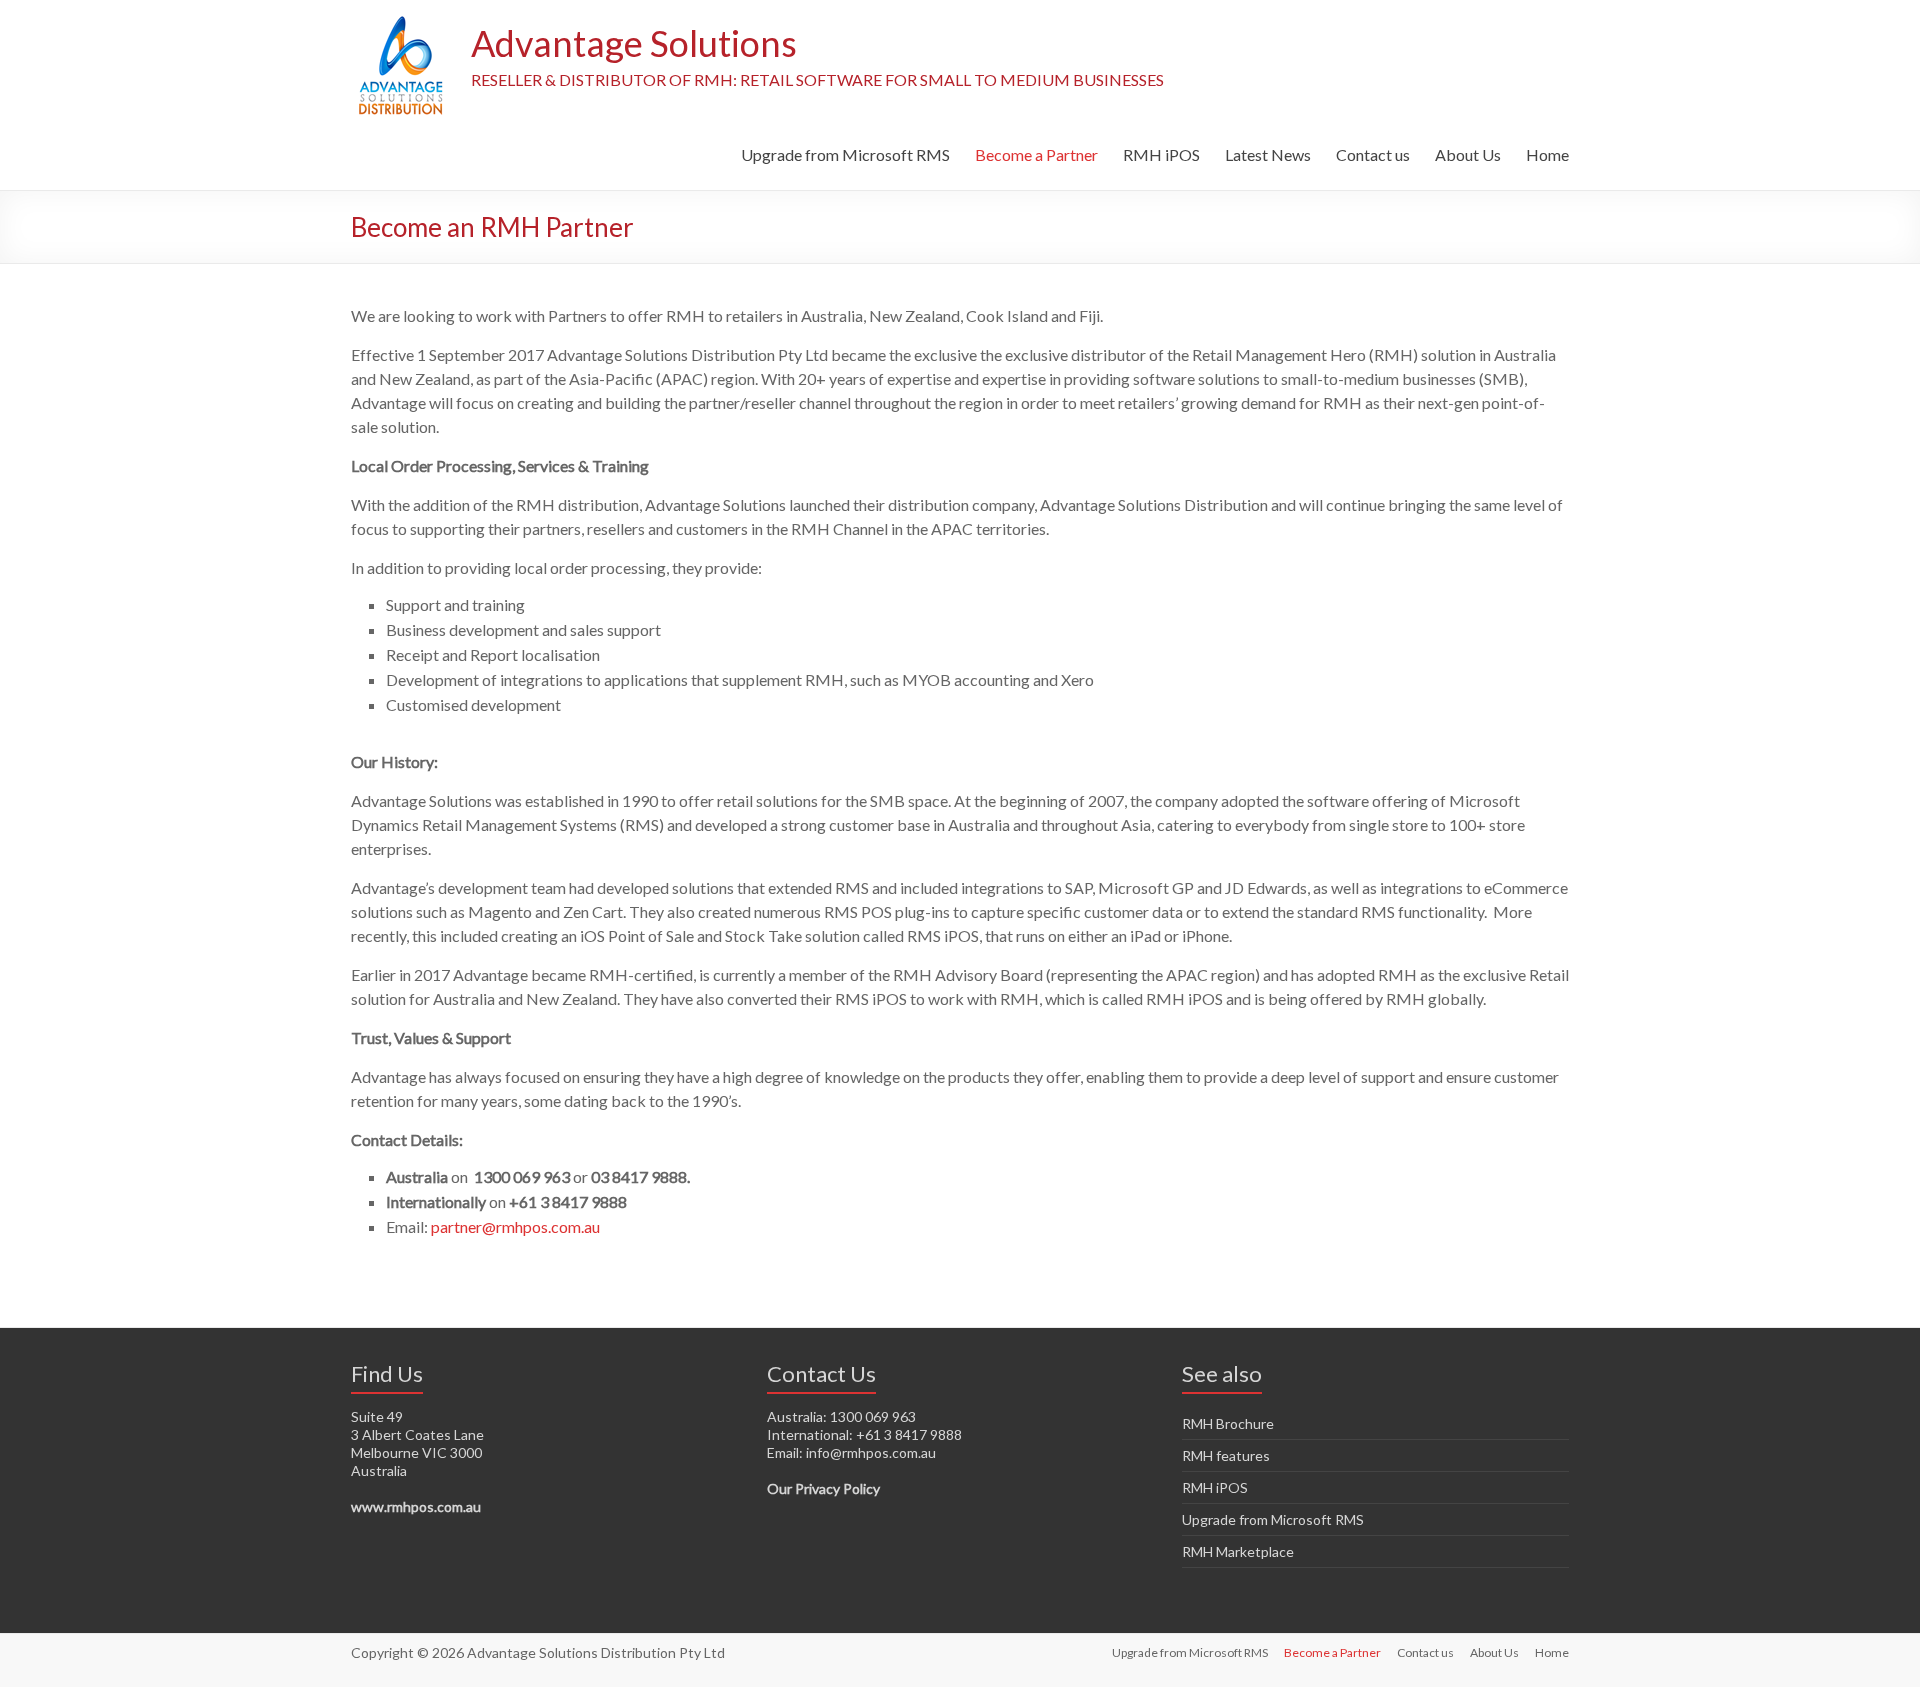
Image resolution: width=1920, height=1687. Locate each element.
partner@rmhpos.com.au (515, 1226)
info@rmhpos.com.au (871, 1452)
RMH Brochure (1228, 1423)
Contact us (1373, 154)
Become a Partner (1036, 154)
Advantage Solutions (634, 43)
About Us (1468, 154)
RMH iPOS (1161, 154)
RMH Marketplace (1238, 1551)
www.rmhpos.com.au (416, 1506)
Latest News (1268, 154)
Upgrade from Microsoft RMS (845, 154)
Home (1547, 154)
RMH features (1226, 1455)
